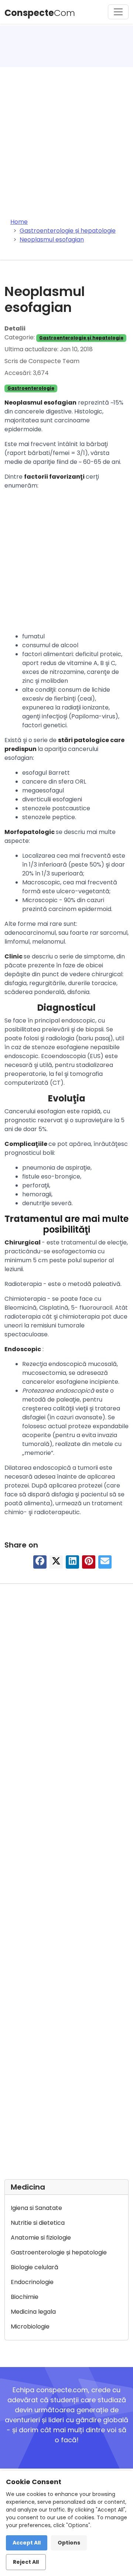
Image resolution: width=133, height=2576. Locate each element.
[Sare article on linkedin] (72, 1563)
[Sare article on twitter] (56, 1563)
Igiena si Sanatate (36, 2208)
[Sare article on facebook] (40, 1563)
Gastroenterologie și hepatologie (81, 338)
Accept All (27, 2543)
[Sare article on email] (105, 1563)
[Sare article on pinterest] (89, 1563)
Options (69, 2543)
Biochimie (25, 2297)
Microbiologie (30, 2326)
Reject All (26, 2562)
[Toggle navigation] (118, 12)
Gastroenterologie (31, 388)
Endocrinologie (32, 2282)
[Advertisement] (66, 137)
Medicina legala (33, 2312)
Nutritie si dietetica (38, 2223)
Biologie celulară (35, 2267)
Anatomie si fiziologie (41, 2238)
